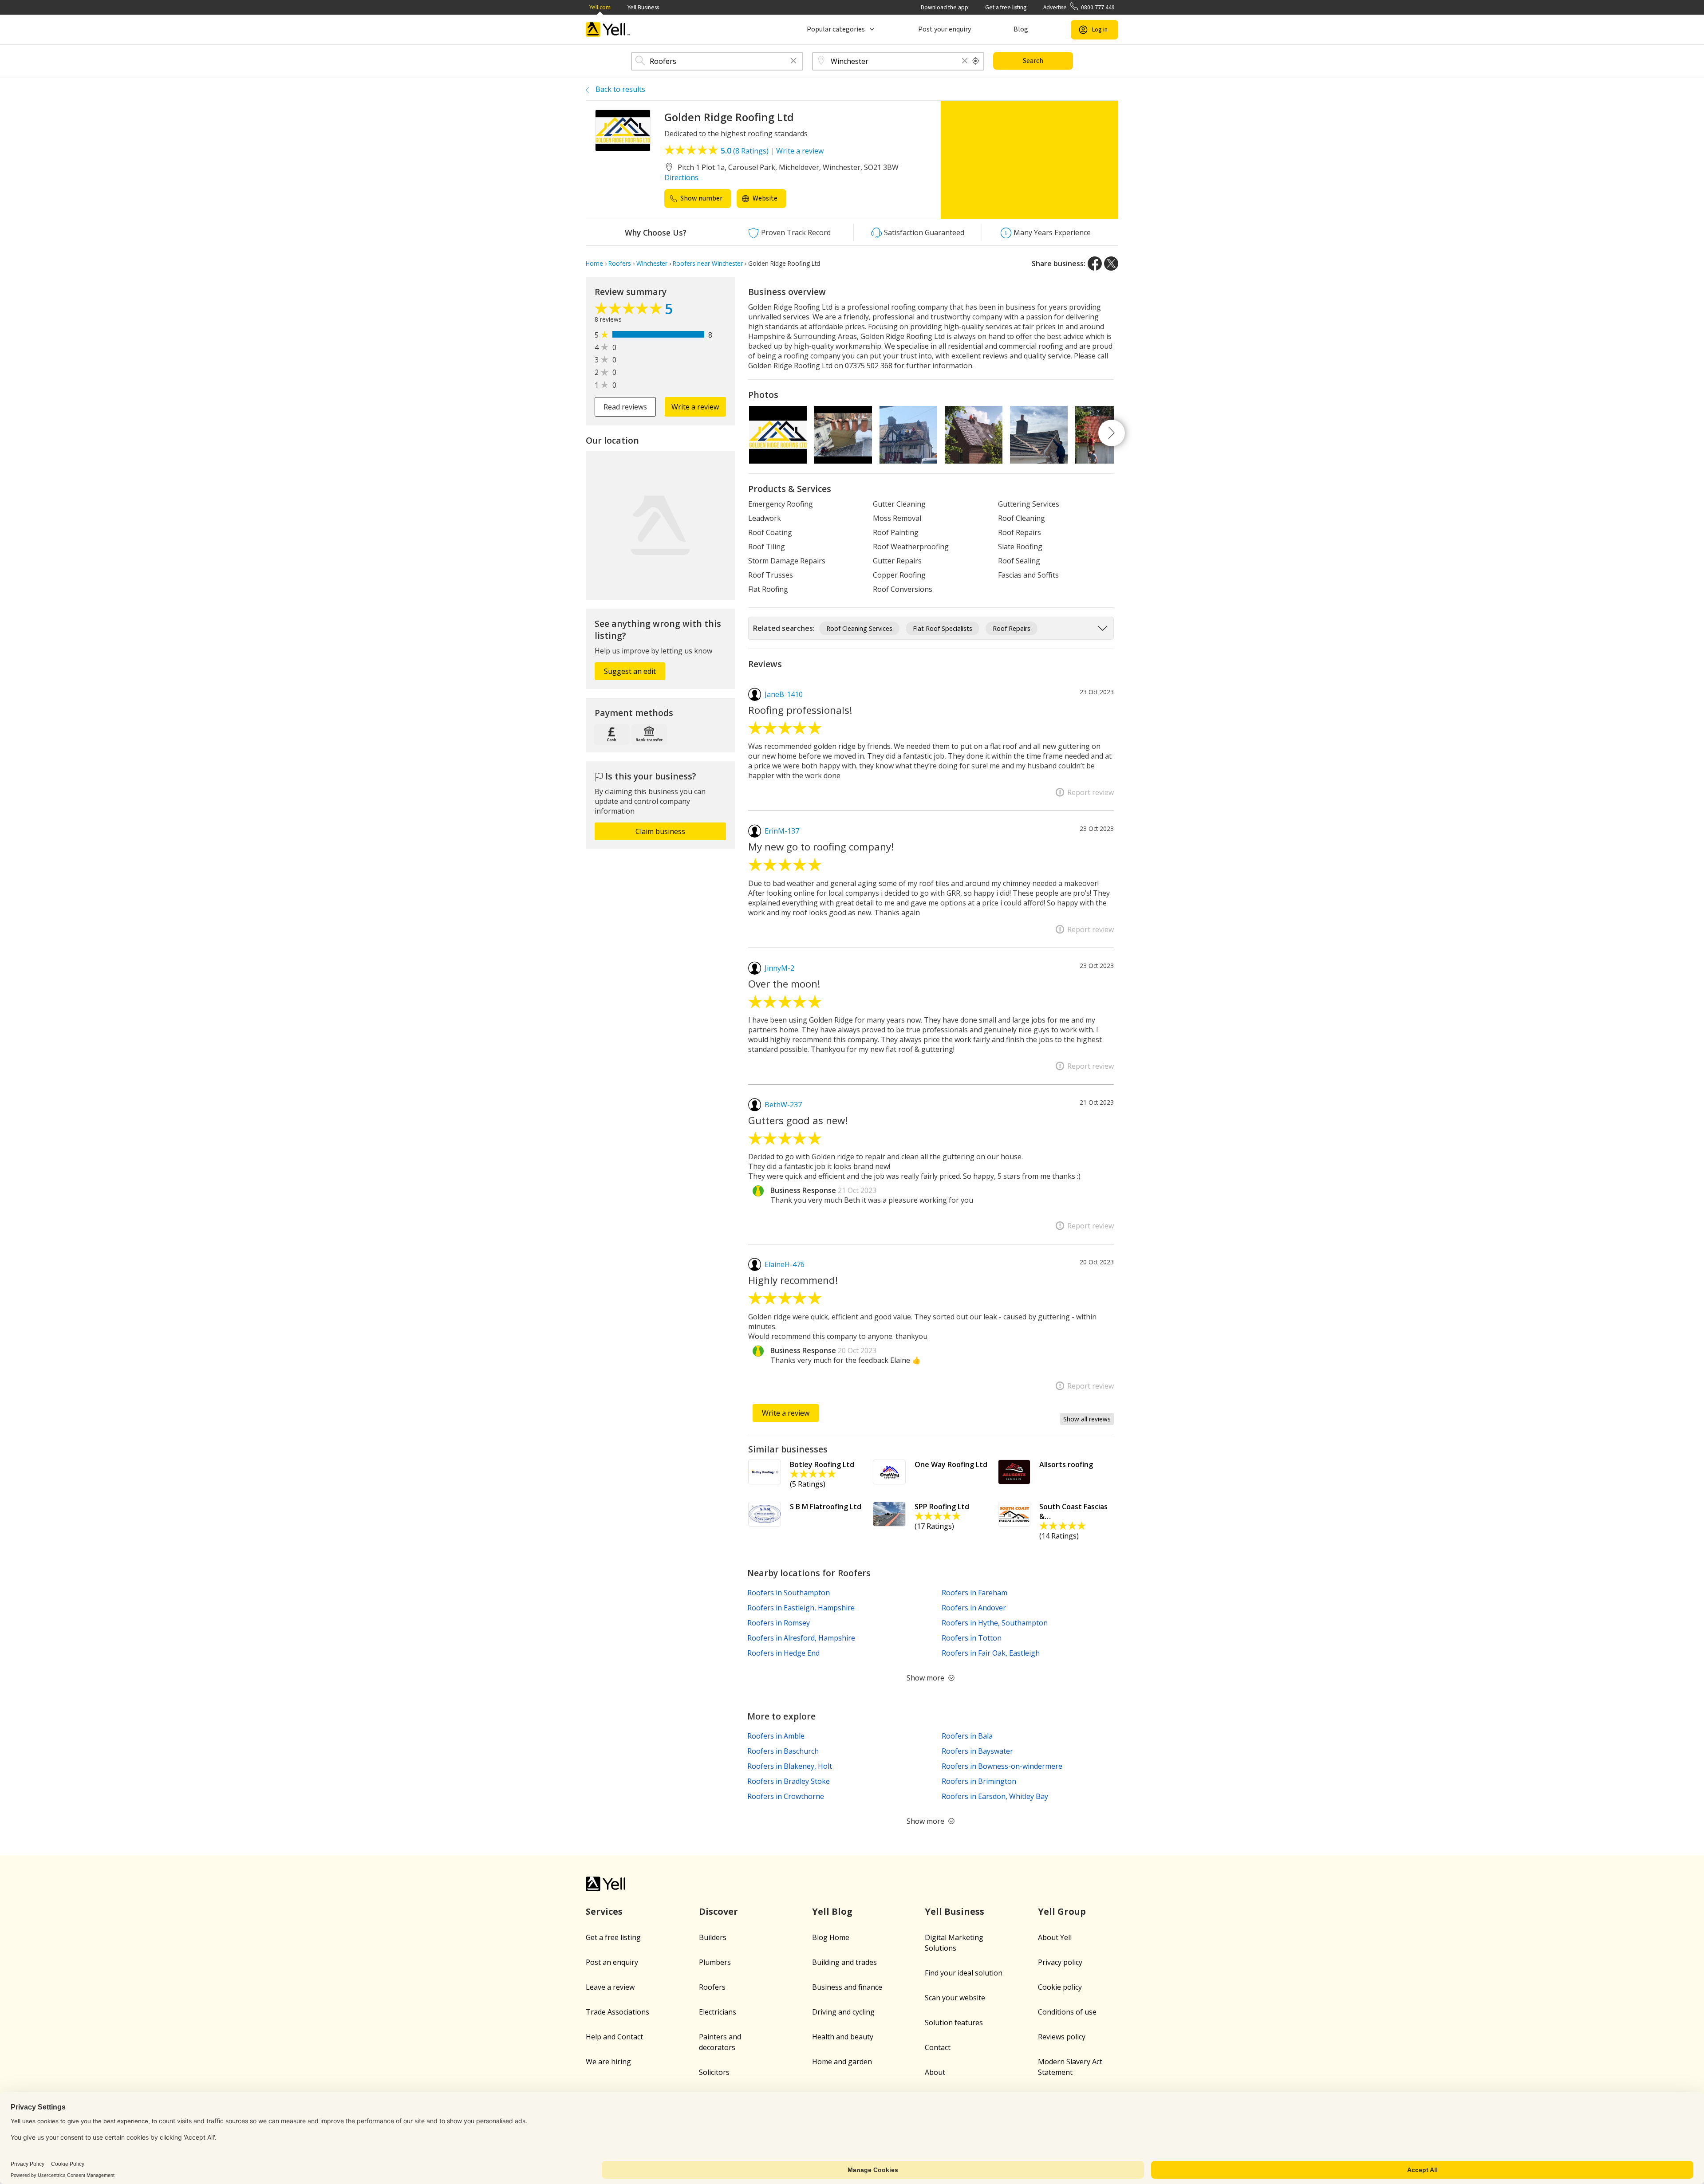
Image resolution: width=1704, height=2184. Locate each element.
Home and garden (842, 2062)
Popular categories (836, 29)
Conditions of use (1067, 2012)
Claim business (660, 831)
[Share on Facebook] (1095, 264)
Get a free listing (1006, 7)
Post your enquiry (945, 29)
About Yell (1055, 1937)
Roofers (712, 1987)
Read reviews (625, 407)
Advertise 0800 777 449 (1079, 7)
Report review (1091, 792)
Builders (713, 1937)
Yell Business (643, 7)
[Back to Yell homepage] (608, 30)
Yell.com (600, 7)
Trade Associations (617, 2012)
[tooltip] (976, 61)
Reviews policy (1062, 2037)
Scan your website (955, 1998)
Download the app (945, 7)
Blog (1021, 29)
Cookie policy (1060, 1987)
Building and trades (844, 1962)
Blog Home (831, 1937)
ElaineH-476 (785, 1264)
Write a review (800, 151)
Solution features (954, 2023)
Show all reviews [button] (1087, 1419)
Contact (938, 2047)
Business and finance (847, 1987)
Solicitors (714, 2072)
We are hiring (608, 2062)
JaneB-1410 (784, 694)
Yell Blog (832, 1911)
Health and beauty (843, 2037)
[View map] (660, 525)
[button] (793, 61)
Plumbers (715, 1962)
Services (604, 1911)
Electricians (718, 2012)
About (935, 2072)
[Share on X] (1111, 264)
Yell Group (1062, 1911)
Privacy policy (1060, 1962)
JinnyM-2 (779, 968)
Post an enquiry (612, 1962)
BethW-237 (783, 1105)
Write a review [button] (695, 407)
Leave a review (610, 1987)
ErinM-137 (782, 831)
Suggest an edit (630, 671)
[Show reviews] (630, 311)
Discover (718, 1911)
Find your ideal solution (964, 1973)
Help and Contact (614, 2037)
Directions (681, 177)
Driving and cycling (843, 2012)
